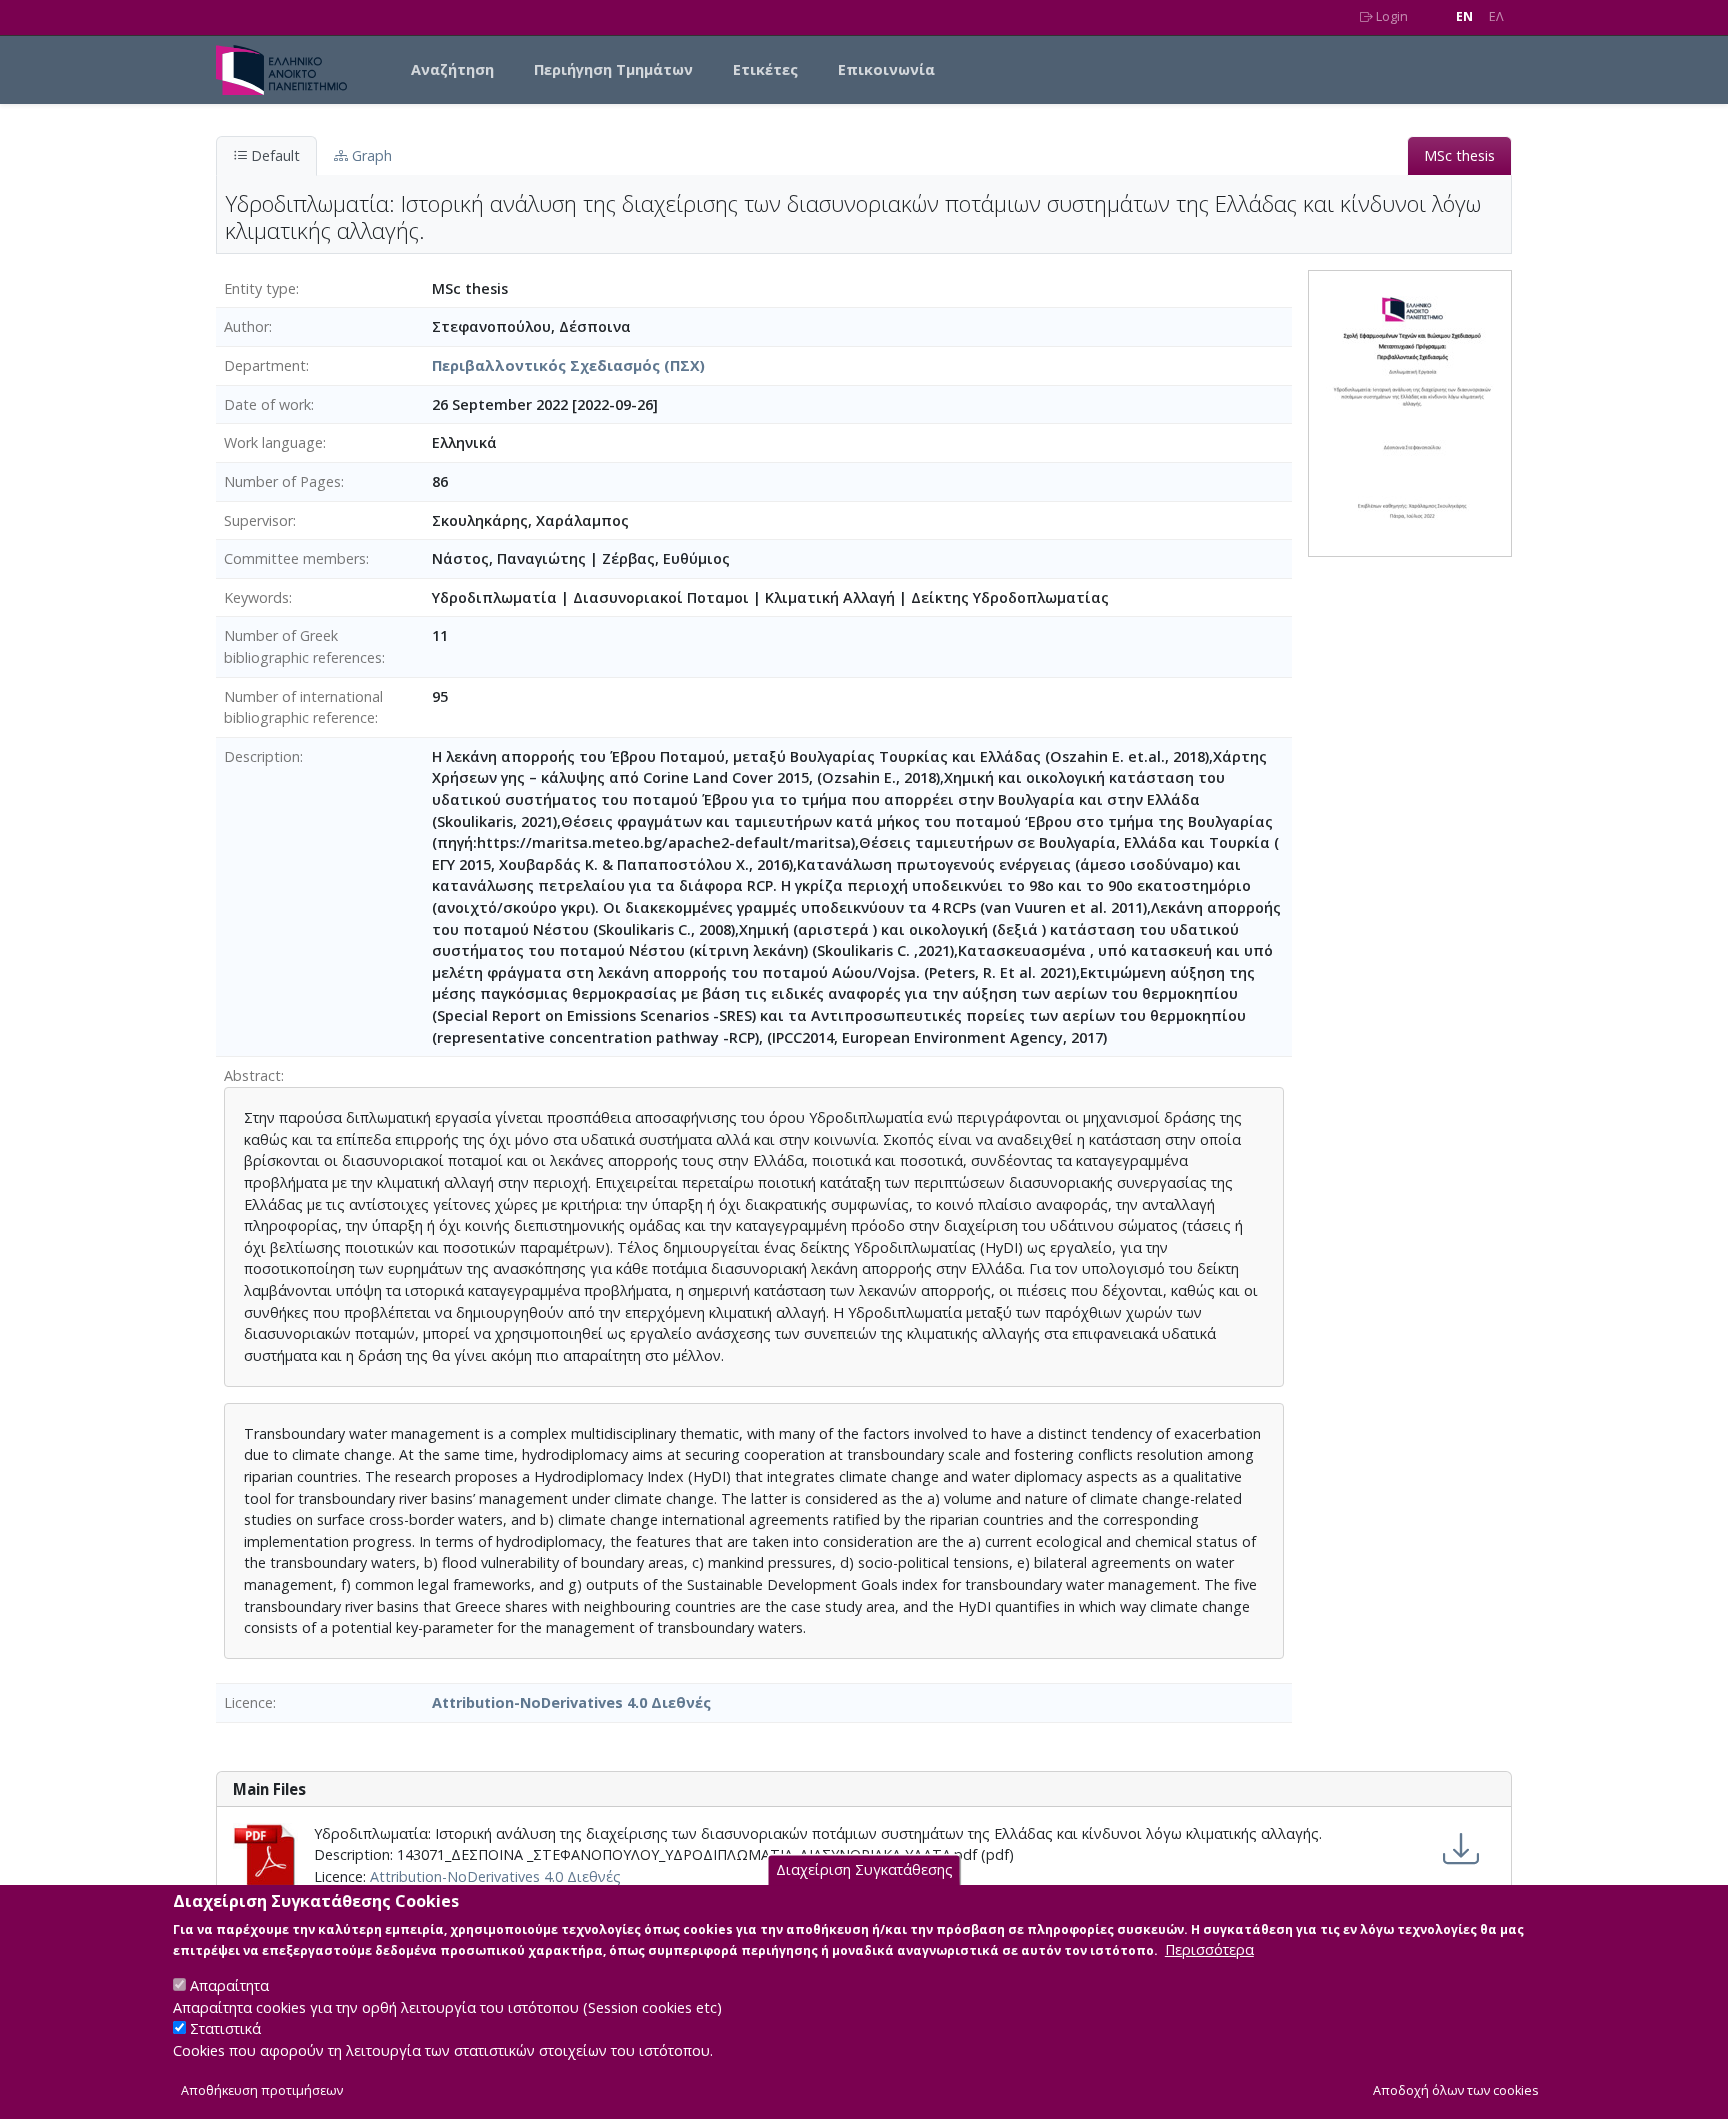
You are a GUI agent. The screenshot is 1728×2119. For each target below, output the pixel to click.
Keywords (256, 597)
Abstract (252, 1075)
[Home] (289, 70)
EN (1464, 16)
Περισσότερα (1209, 1949)
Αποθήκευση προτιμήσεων (262, 2090)
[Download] (1461, 1849)
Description (262, 756)
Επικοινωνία (886, 69)
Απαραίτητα (229, 1985)
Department (265, 365)
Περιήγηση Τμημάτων (613, 69)
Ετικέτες (765, 69)
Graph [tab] (370, 155)
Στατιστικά (225, 2029)
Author (246, 326)
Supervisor (258, 520)
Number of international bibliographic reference (303, 707)
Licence (248, 1702)
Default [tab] (273, 155)
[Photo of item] (1410, 411)
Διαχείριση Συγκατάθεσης (864, 1870)
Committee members (295, 558)
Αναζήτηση (452, 69)
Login (1390, 16)
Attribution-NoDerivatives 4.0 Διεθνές (571, 1702)
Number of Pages (282, 481)
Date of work (267, 404)
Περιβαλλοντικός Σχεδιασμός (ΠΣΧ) (568, 365)
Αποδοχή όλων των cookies (1456, 2090)
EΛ (1496, 16)
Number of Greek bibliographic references (303, 646)
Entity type (260, 288)
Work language (273, 442)
